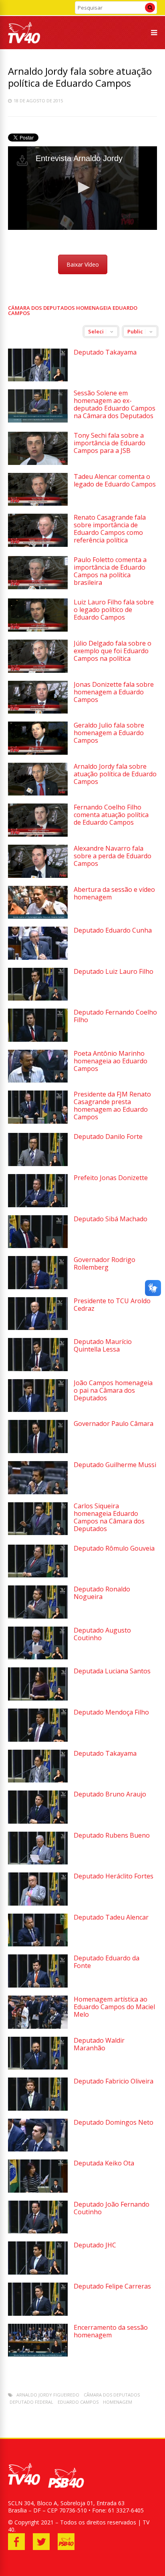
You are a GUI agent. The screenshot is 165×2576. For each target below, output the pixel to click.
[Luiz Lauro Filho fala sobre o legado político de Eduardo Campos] (38, 629)
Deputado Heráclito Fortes (114, 1876)
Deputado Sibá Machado (111, 1219)
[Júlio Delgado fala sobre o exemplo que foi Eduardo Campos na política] (38, 671)
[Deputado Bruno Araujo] (38, 1821)
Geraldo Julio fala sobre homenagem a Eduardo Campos (109, 733)
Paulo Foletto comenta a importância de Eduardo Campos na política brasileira (110, 571)
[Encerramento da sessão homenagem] (38, 2354)
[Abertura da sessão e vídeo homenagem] (38, 916)
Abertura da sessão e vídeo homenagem (114, 893)
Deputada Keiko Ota (104, 2163)
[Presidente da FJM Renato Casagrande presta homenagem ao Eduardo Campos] (38, 1122)
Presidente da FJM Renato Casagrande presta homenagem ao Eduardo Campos (112, 1106)
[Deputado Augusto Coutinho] (38, 1657)
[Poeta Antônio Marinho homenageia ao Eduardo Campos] (38, 1080)
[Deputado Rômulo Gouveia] (38, 1575)
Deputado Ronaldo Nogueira (102, 1593)
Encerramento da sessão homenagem (111, 2331)
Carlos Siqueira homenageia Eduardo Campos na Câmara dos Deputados (109, 1517)
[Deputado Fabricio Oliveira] (38, 2108)
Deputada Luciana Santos (112, 1671)
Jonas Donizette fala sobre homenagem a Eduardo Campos (114, 692)
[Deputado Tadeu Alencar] (38, 1944)
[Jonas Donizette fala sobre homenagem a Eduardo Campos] (38, 711)
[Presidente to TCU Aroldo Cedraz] (38, 1328)
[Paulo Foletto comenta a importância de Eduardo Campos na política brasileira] (38, 587)
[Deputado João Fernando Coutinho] (38, 2231)
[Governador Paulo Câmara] (38, 1451)
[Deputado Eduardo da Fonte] (38, 1985)
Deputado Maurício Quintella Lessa (103, 1345)
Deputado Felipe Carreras (112, 2286)
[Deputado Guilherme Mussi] (38, 1492)
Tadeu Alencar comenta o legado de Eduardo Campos (115, 480)
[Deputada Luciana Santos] (38, 1698)
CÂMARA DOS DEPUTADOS (112, 2395)
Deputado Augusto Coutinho (102, 1634)
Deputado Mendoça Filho (111, 1712)
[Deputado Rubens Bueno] (38, 1862)
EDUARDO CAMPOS (78, 2402)
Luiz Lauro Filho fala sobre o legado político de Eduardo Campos (114, 610)
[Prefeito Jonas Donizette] (38, 1205)
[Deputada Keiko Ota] (38, 2190)
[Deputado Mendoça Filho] (38, 1740)
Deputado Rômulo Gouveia (114, 1548)
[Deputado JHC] (38, 2272)
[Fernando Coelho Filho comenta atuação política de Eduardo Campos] (38, 834)
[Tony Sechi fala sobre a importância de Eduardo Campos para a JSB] (38, 463)
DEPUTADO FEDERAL (31, 2402)
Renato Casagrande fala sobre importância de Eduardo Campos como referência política (110, 529)
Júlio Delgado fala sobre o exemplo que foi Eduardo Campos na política (113, 651)
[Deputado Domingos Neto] (38, 2149)
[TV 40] (24, 42)
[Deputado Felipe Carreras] (38, 2314)
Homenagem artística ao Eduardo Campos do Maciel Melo (114, 2007)
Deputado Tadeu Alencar (111, 1917)
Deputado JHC (95, 2245)
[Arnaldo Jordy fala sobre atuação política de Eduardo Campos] (38, 793)
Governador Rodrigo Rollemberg (105, 1263)
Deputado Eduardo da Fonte (107, 1962)
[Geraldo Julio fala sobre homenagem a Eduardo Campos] (38, 753)
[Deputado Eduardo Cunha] (38, 958)
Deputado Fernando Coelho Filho (115, 1016)
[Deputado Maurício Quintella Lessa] (38, 1369)
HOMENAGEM (118, 2402)
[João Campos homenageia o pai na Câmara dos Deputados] (38, 1410)
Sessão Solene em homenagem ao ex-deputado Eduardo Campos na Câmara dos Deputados (115, 404)
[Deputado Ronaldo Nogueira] (38, 1616)
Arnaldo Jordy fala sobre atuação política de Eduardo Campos (115, 774)
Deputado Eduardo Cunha (113, 930)
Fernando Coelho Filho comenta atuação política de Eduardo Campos (111, 815)
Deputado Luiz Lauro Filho (114, 971)
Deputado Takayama (105, 352)
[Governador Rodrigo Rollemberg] (38, 1287)
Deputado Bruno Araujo (110, 1794)
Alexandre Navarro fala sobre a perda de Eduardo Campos (113, 856)
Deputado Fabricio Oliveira (114, 2081)
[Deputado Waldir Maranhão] (38, 2067)
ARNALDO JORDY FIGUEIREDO (48, 2395)
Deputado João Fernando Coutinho (112, 2208)
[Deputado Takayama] (38, 379)
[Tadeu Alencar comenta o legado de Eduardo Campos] (38, 503)
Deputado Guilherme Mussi (115, 1465)
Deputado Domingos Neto (114, 2122)
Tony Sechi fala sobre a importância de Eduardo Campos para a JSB (110, 443)
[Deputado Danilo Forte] (38, 1164)
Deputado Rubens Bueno (112, 1835)
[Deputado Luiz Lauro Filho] (38, 998)
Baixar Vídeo (83, 264)
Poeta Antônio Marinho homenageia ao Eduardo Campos (111, 1061)
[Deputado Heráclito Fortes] (38, 1903)
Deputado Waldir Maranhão (99, 2044)
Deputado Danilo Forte (108, 1136)
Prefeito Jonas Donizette (111, 1178)
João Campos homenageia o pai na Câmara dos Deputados (113, 1390)
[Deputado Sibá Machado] (38, 1246)
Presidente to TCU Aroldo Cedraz (112, 1305)
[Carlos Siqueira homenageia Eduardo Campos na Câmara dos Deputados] (38, 1533)
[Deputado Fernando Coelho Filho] (38, 1040)
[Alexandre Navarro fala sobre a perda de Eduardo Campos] (38, 876)
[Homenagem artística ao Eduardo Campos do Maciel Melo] (38, 2027)
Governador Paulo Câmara (114, 1424)
